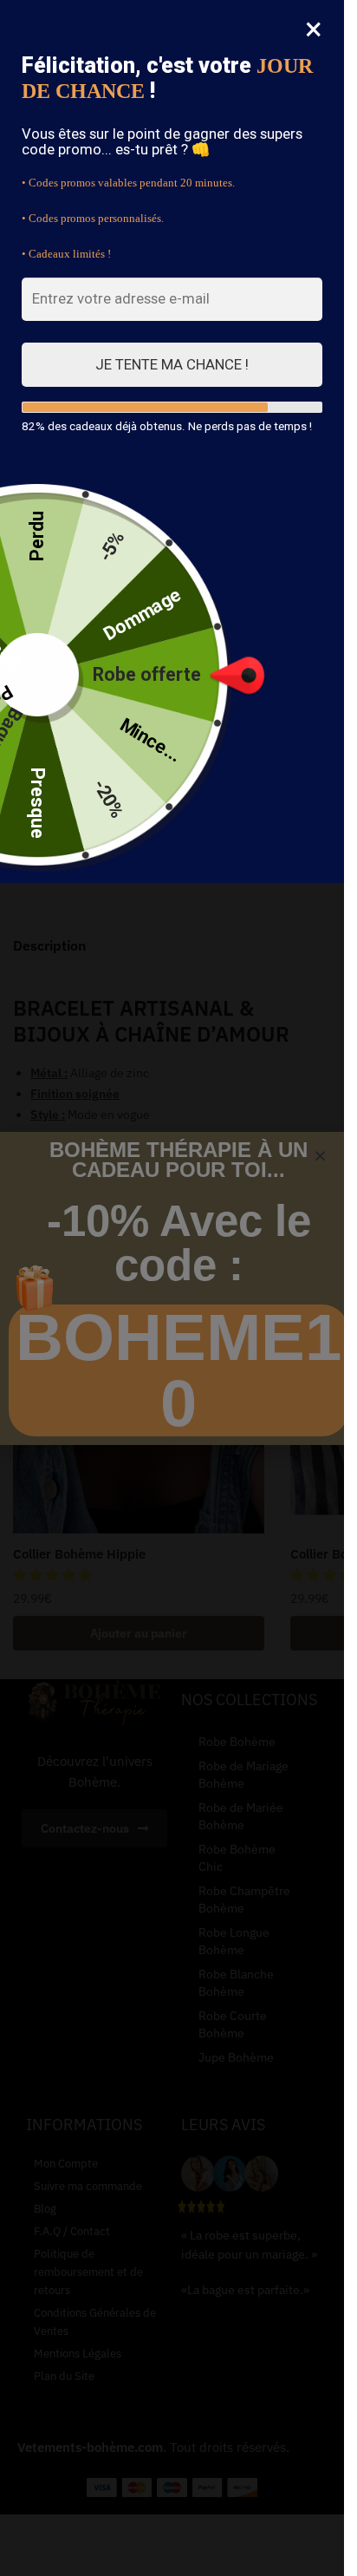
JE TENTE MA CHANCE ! (172, 364)
